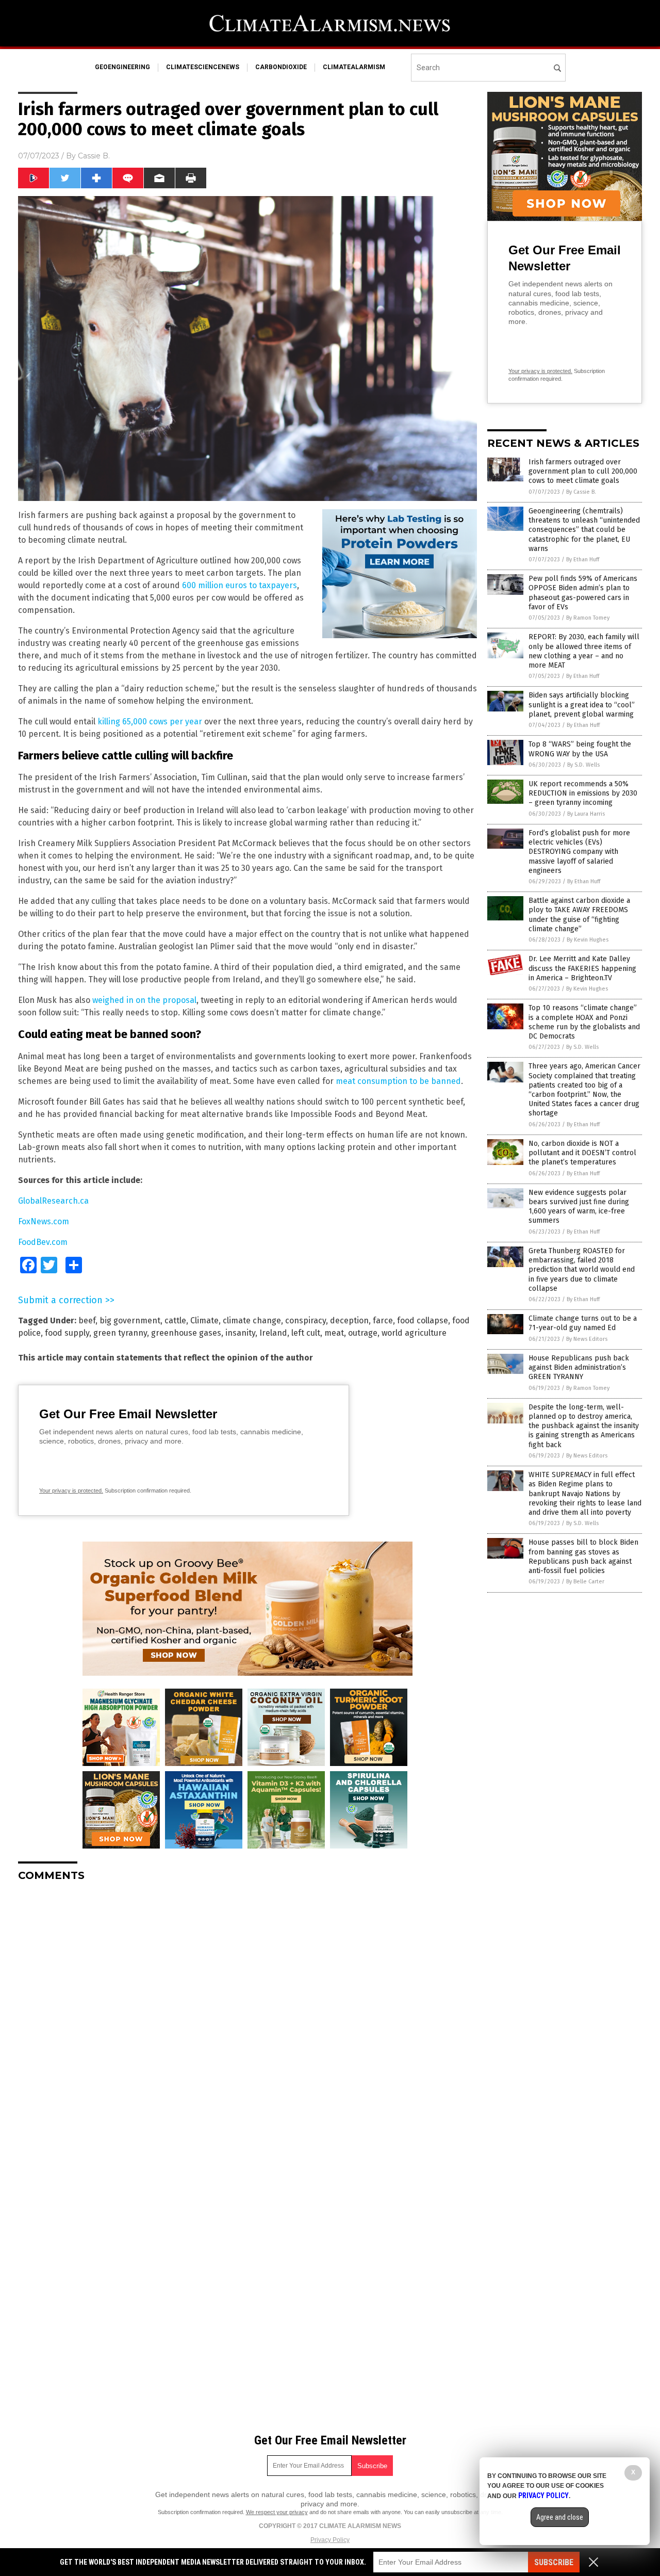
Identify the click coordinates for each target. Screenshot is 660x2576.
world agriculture (414, 1333)
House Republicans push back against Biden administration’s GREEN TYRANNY (579, 1367)
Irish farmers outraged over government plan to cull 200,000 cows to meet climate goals (583, 471)
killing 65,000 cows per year (150, 722)
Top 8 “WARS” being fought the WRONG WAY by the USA (580, 749)
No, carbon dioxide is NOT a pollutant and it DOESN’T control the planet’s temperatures (582, 1153)
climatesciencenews (203, 67)
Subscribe (554, 2562)
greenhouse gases (186, 1333)
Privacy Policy (330, 2540)
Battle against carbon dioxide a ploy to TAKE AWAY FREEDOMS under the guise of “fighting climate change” (579, 915)
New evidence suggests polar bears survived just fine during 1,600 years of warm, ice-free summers (579, 1207)
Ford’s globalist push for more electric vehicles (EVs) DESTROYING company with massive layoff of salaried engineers (579, 852)
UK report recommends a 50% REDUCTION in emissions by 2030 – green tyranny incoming (583, 793)
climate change (252, 1321)
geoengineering (122, 67)
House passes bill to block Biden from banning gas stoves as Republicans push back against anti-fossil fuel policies (583, 1557)
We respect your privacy (277, 2512)
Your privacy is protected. (71, 1490)
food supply (67, 1333)
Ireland (273, 1333)
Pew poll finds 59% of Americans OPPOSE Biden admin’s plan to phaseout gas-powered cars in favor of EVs (583, 593)
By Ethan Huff (583, 560)
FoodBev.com (43, 1242)
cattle (175, 1321)
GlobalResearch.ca (53, 1201)
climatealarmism (354, 67)
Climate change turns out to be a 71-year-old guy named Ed (583, 1323)
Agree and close (560, 2517)
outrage (363, 1333)
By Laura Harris (586, 814)
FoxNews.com (44, 1221)
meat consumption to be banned (398, 1081)
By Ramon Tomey (588, 618)
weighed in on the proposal (144, 1000)
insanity (240, 1333)
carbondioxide (281, 67)
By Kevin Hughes (588, 940)
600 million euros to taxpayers (240, 585)
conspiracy (306, 1321)
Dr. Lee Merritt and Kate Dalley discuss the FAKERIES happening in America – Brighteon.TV (582, 968)
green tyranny (120, 1333)
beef (87, 1321)
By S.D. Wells (583, 765)
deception (349, 1321)
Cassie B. (94, 156)
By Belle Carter (585, 1582)
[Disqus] (247, 2019)
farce (383, 1321)
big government (130, 1321)
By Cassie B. (581, 492)
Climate (204, 1321)
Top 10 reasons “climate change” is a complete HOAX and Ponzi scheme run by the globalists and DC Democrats (584, 1022)
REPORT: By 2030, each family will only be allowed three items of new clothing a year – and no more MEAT (584, 651)
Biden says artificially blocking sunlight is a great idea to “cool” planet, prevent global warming (582, 704)
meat (334, 1333)
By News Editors (587, 1339)
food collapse (423, 1321)
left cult (306, 1333)
